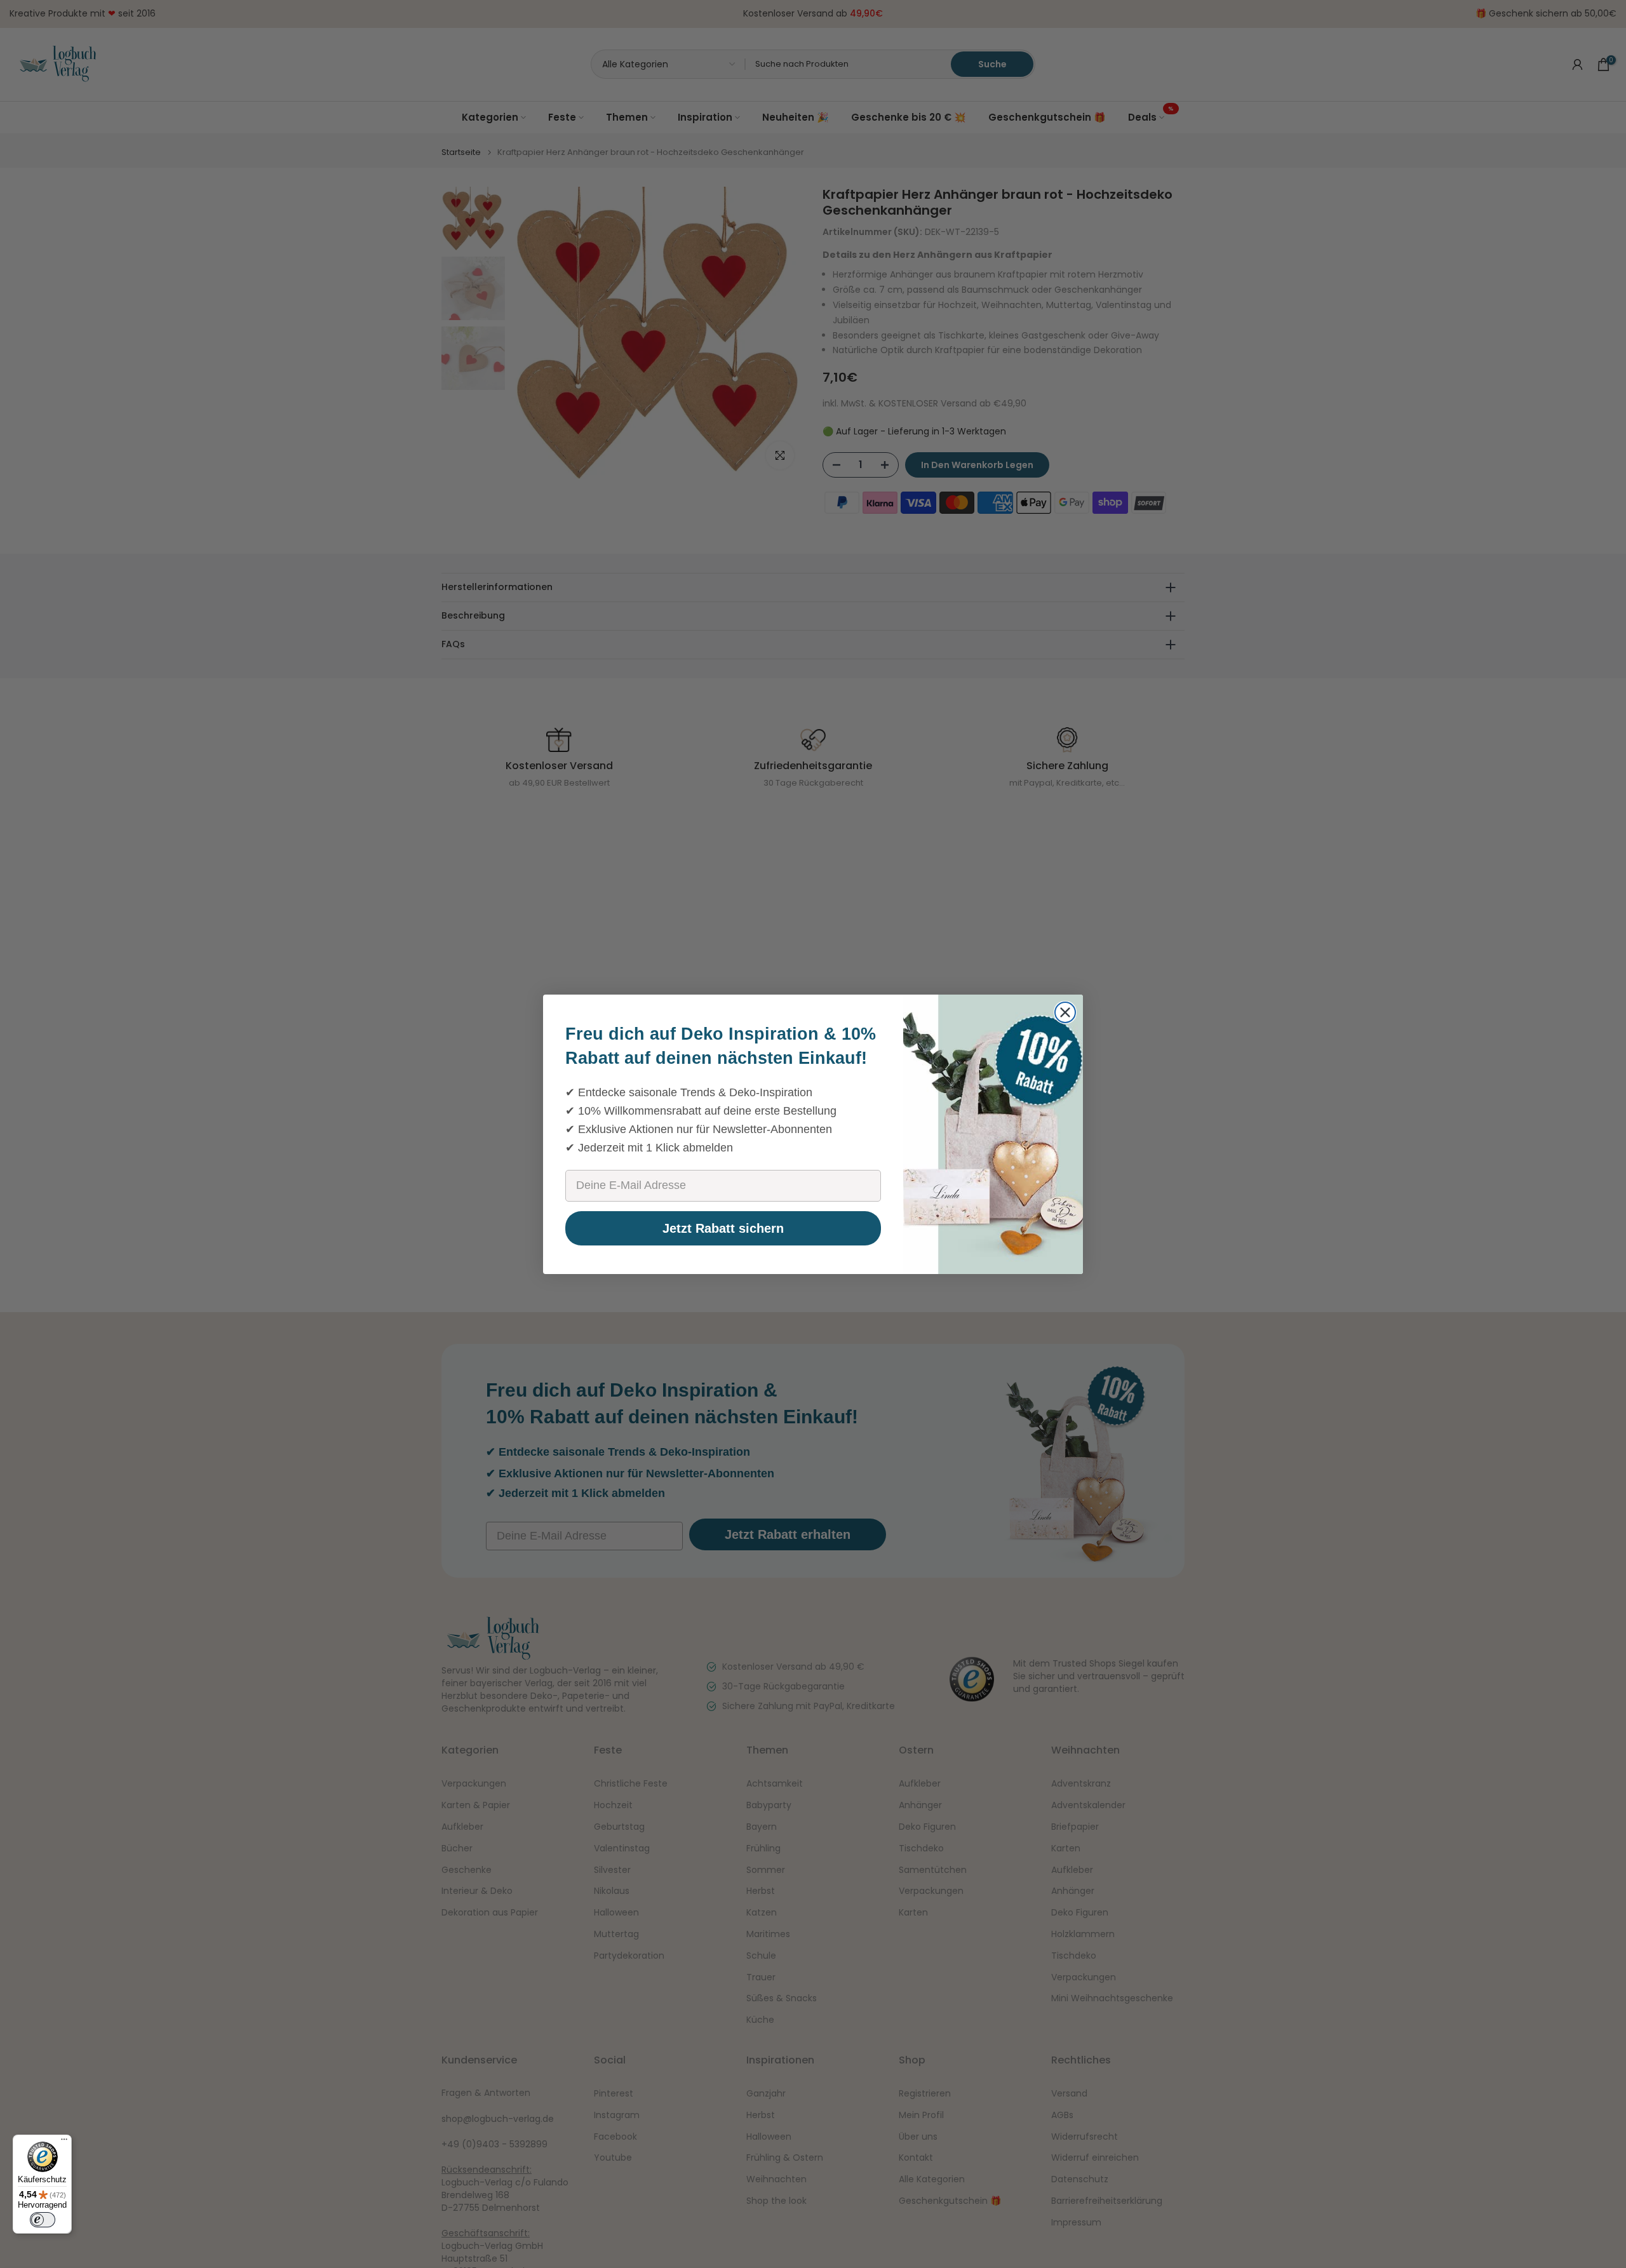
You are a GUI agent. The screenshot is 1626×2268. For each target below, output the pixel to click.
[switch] (43, 2220)
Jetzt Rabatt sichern (723, 1228)
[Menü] (64, 2142)
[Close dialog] (1065, 1012)
